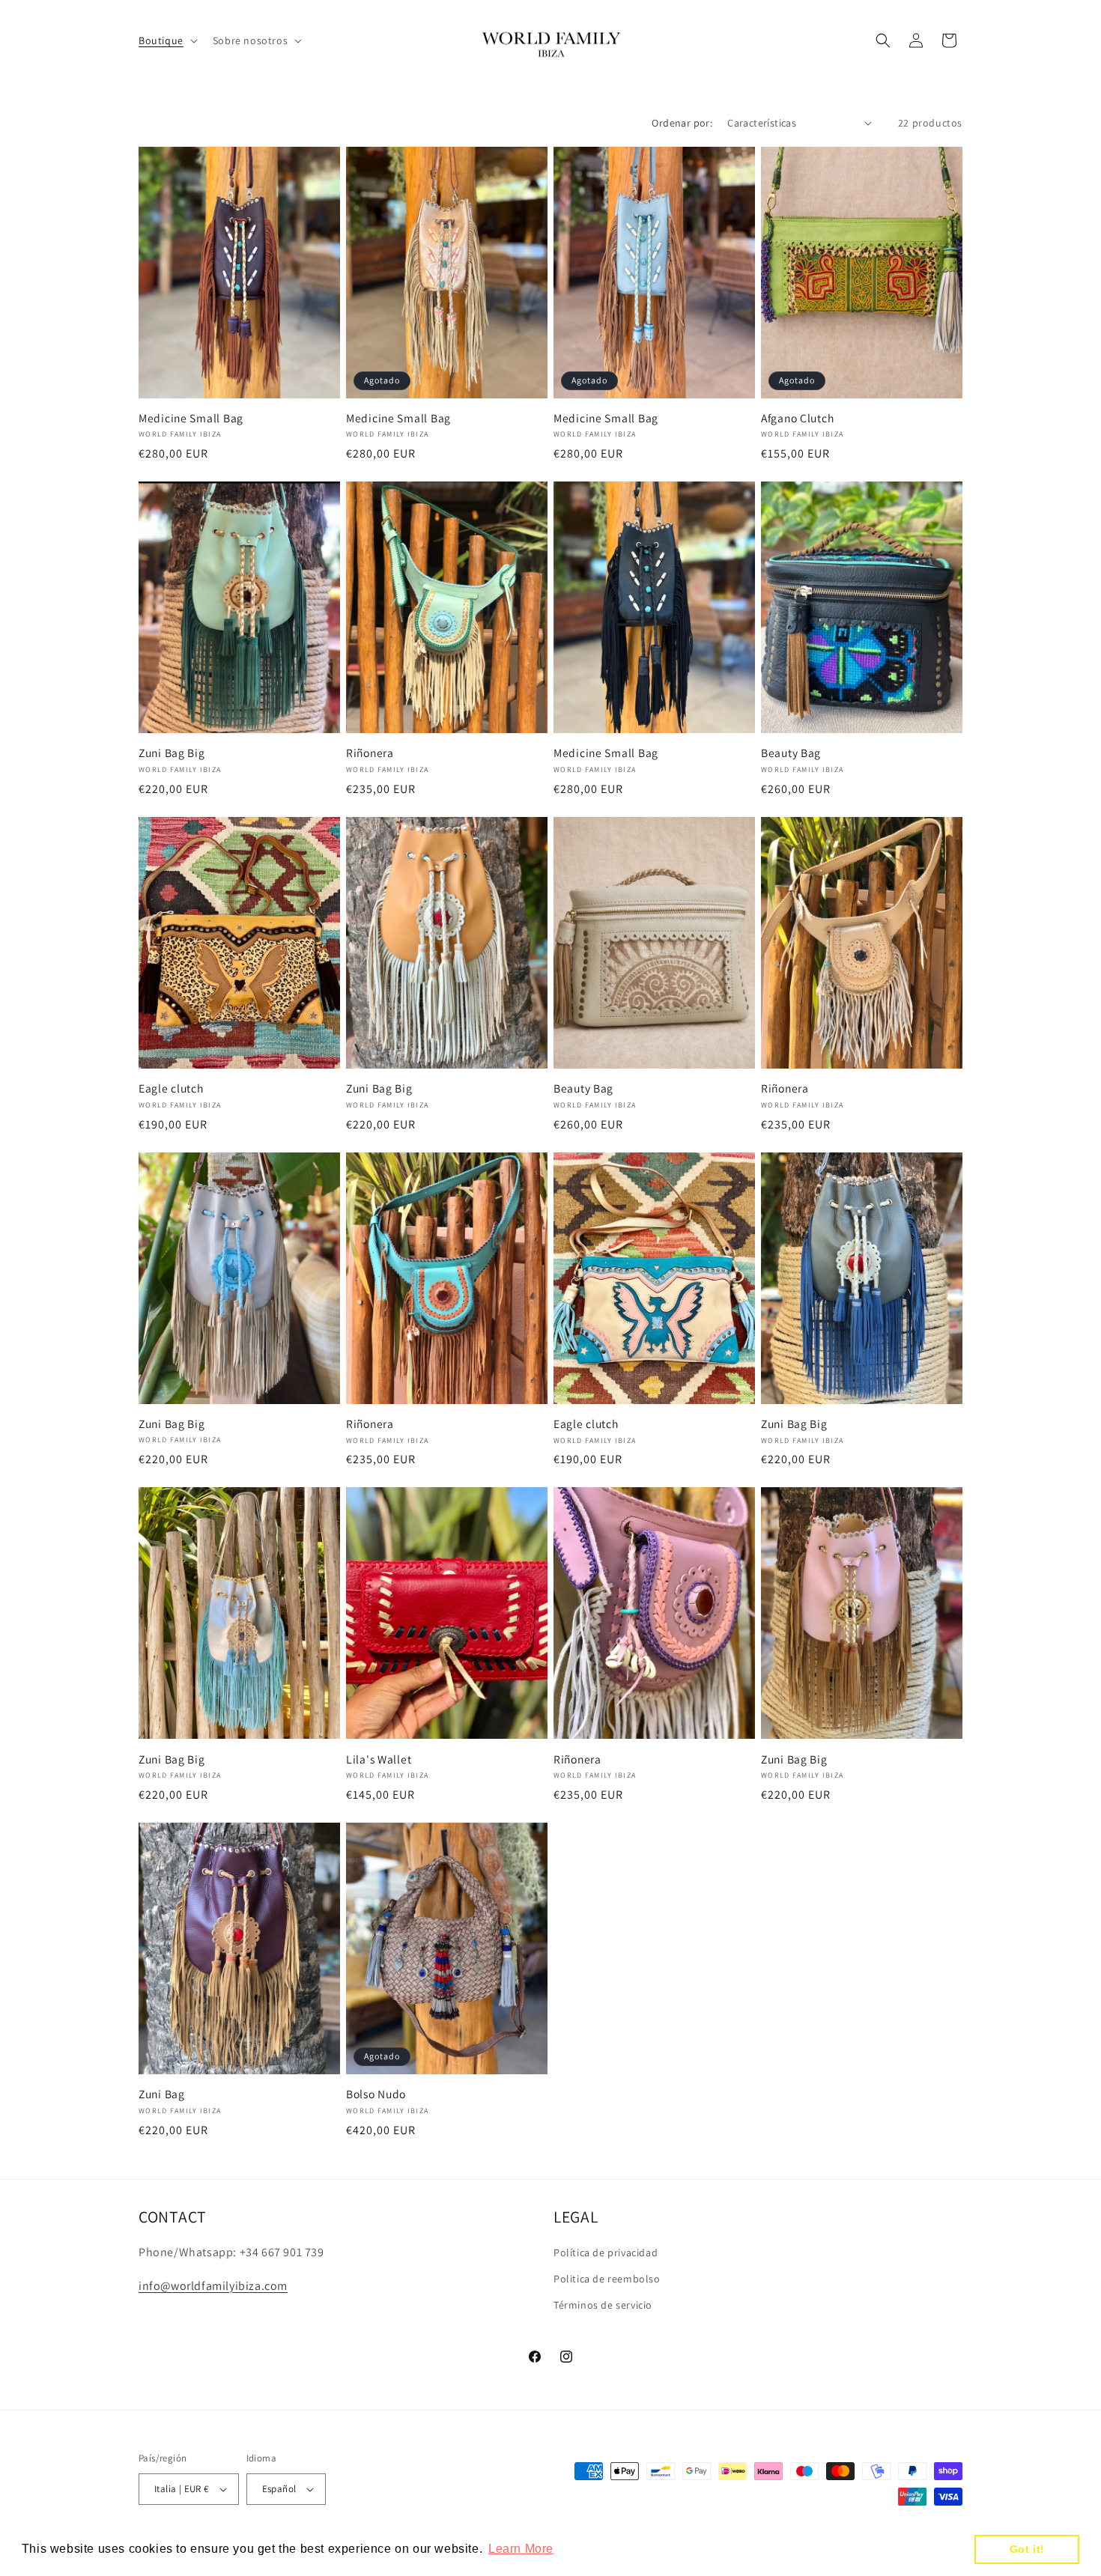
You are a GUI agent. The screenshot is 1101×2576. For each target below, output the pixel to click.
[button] (167, 40)
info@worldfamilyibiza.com (213, 2286)
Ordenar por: (682, 123)
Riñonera (370, 753)
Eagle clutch (171, 1088)
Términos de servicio (603, 2305)
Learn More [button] (521, 2549)
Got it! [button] (1027, 2549)
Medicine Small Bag (191, 418)
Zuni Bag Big (172, 753)
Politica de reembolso (607, 2279)
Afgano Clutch (797, 418)
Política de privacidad (606, 2253)
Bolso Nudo (376, 2094)
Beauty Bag (791, 753)
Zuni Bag (162, 2094)
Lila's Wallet (379, 1759)
